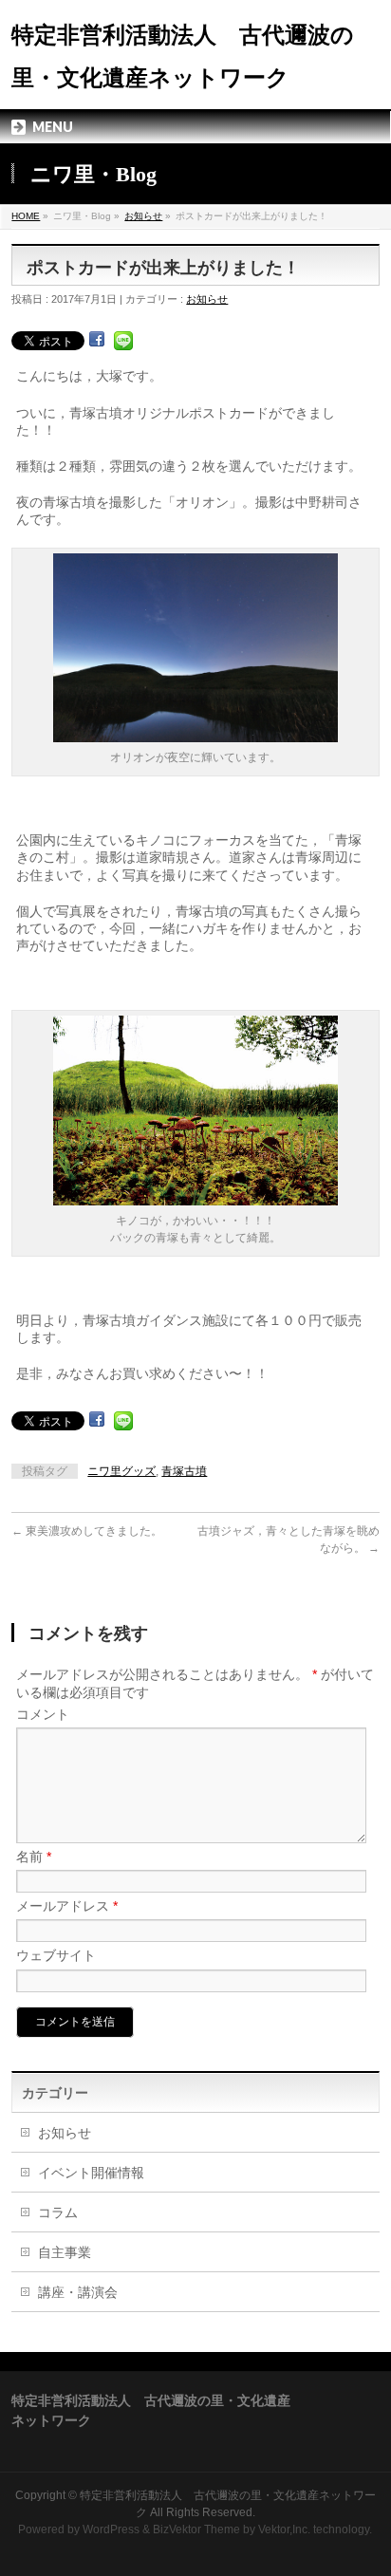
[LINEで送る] (123, 340)
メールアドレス (67, 1906)
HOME (26, 216)
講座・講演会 (78, 2292)
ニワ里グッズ (121, 1471)
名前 (34, 1857)
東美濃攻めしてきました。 (87, 1531)
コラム (58, 2212)
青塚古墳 (184, 1471)
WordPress (111, 2529)
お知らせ (143, 216)
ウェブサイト (56, 1955)
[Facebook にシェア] (97, 340)
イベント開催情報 (91, 2173)
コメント (43, 1714)
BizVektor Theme (196, 2529)
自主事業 (65, 2252)
